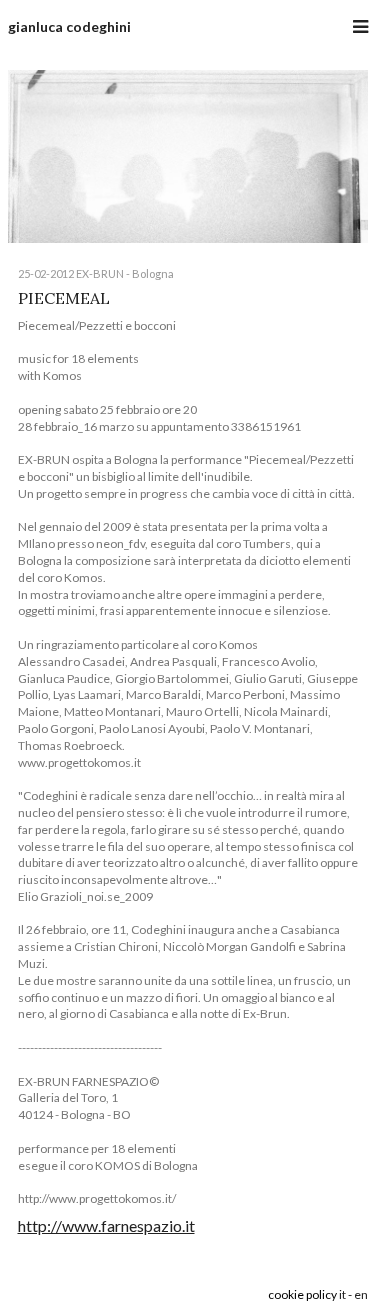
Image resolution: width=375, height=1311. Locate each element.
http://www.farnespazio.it (106, 1225)
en (361, 1294)
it (342, 1294)
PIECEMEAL (64, 298)
